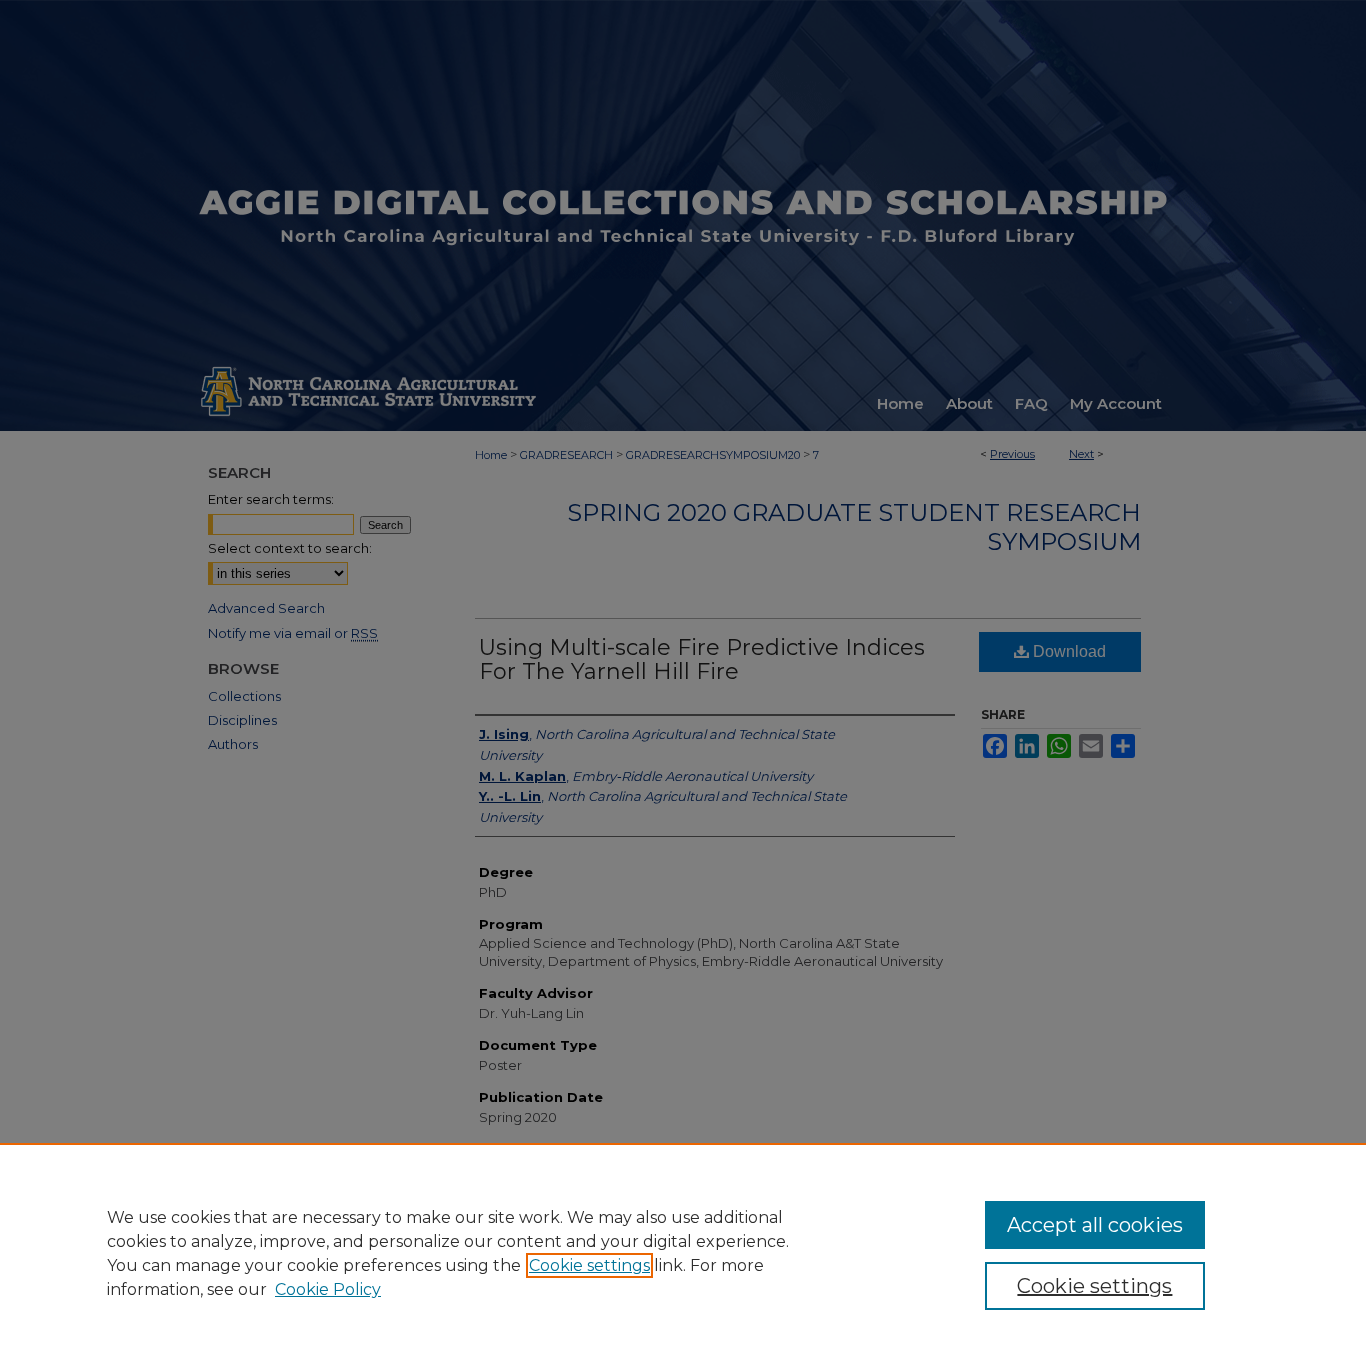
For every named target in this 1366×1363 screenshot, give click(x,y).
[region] (683, 1253)
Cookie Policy (328, 1289)
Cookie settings (589, 1265)
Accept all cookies (1095, 1225)
